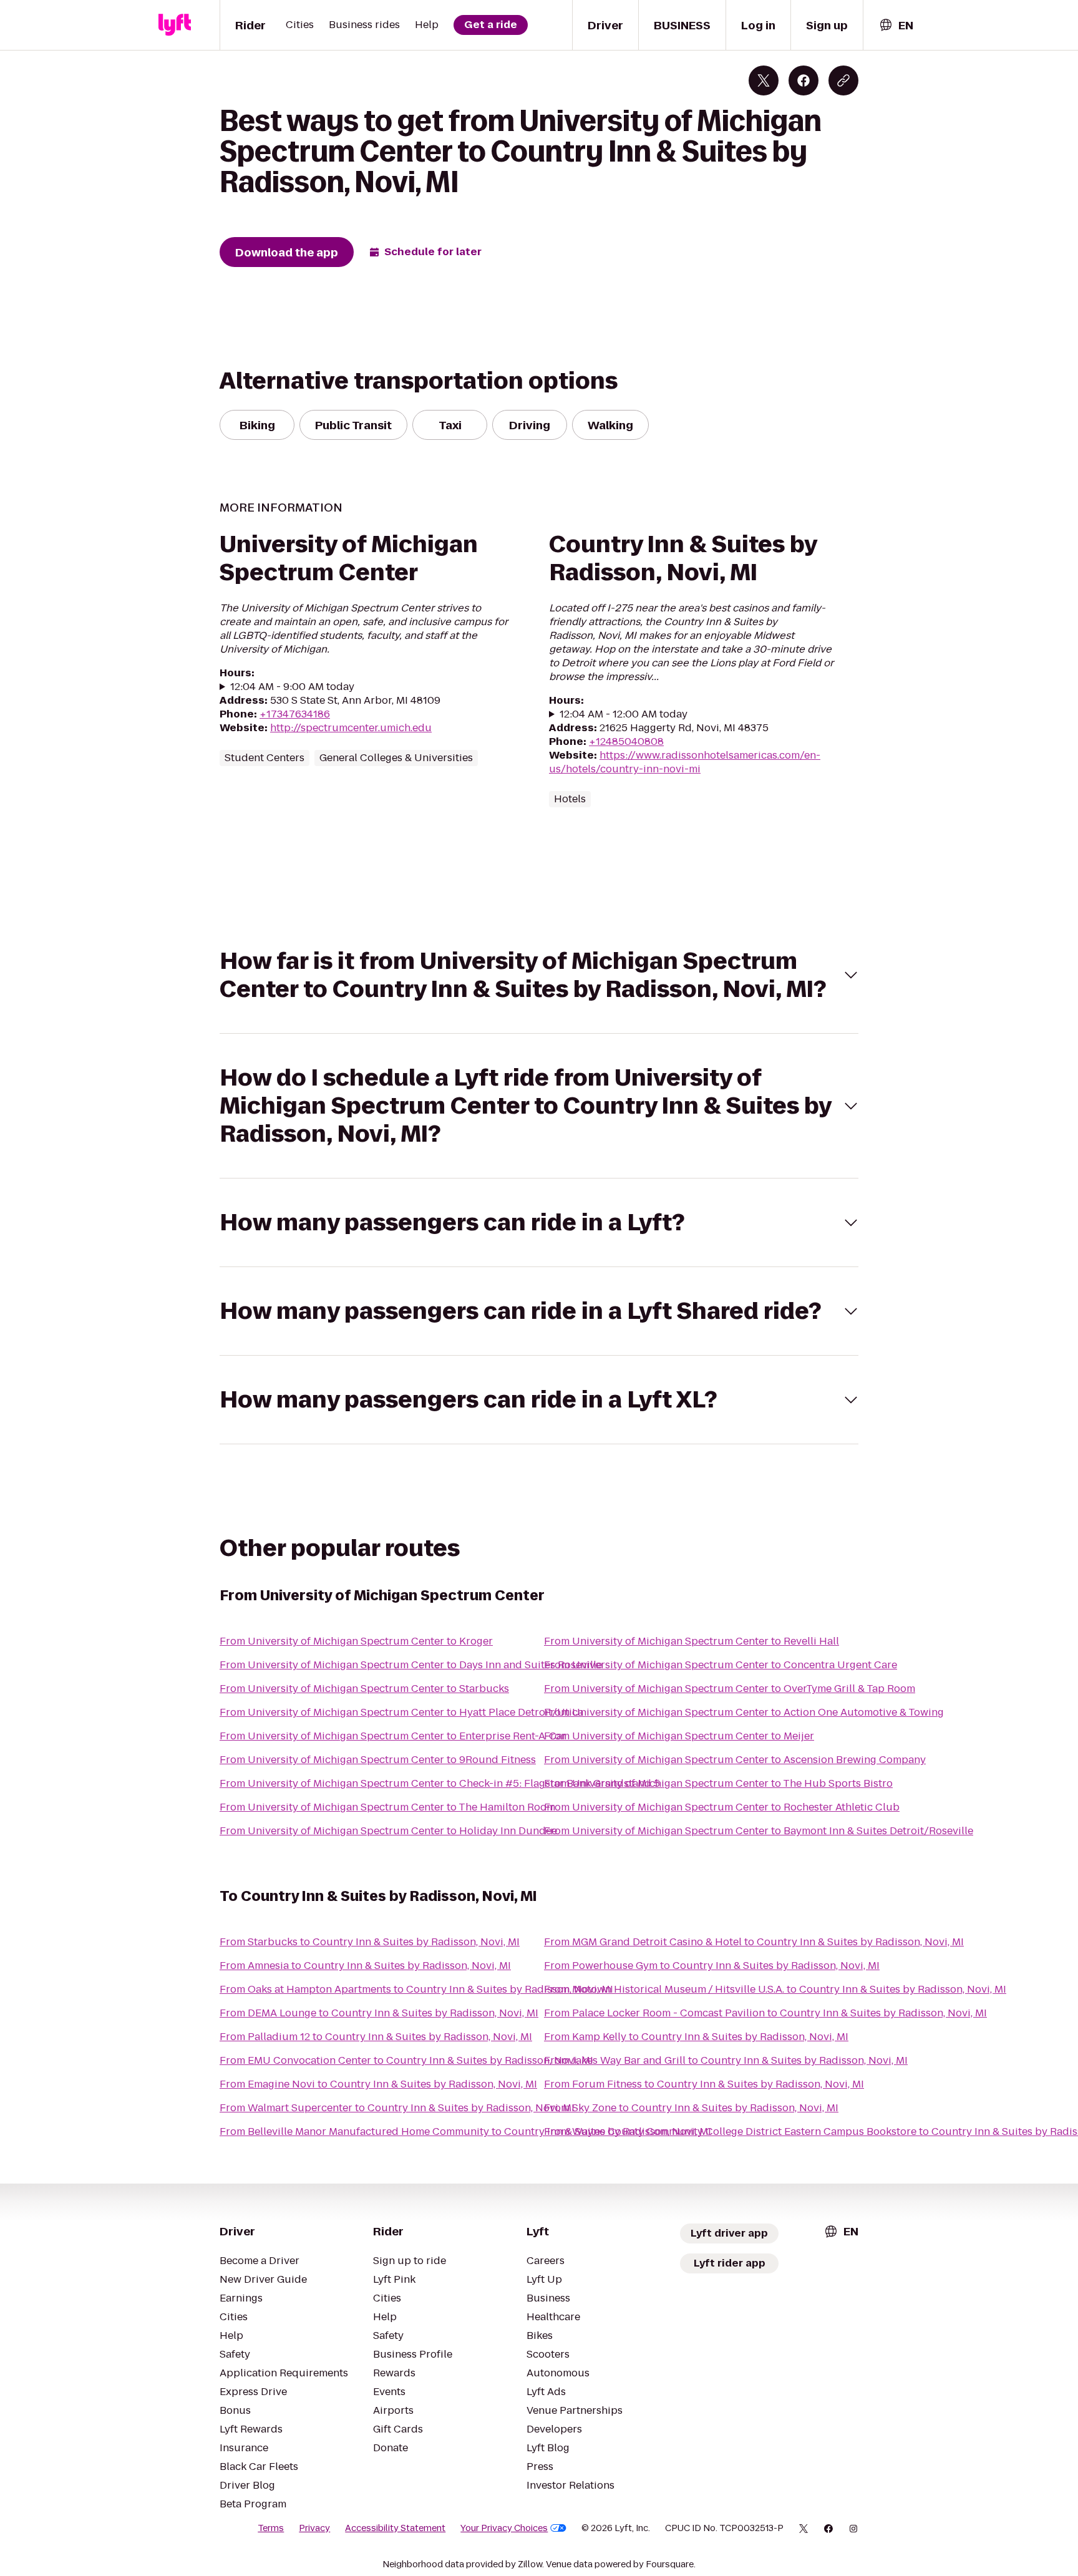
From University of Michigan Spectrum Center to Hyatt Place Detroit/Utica (401, 1712)
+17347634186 (295, 714)
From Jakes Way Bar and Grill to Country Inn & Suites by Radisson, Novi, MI (726, 2060)
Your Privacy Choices (504, 2528)
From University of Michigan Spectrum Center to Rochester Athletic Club (722, 1807)
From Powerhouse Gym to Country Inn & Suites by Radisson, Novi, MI (712, 1966)
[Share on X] (764, 80)
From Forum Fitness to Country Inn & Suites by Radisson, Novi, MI (704, 2084)
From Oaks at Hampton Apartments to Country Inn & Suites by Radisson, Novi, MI (416, 1989)
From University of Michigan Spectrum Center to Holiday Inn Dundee (388, 1831)
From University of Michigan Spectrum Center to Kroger (356, 1641)
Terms (271, 2528)
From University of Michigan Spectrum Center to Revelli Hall (692, 1641)
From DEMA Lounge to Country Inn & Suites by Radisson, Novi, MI (379, 2013)
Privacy (314, 2528)
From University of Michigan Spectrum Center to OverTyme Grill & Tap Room (730, 1689)
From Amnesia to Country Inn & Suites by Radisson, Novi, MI (365, 1966)
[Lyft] (175, 25)
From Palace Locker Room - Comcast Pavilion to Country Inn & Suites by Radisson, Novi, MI (765, 2013)
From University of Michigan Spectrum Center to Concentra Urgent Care (721, 1665)
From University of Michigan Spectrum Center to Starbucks (364, 1689)
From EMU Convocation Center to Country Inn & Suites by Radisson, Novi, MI (406, 2060)
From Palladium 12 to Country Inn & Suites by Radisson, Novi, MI (376, 2037)
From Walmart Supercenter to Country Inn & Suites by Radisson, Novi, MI (397, 2108)
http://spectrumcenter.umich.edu (351, 728)
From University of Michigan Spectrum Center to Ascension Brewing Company (735, 1760)
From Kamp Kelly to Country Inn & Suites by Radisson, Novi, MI (696, 2037)
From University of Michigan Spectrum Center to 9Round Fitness (378, 1760)
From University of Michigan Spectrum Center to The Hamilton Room (387, 1807)
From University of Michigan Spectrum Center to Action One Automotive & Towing (744, 1712)
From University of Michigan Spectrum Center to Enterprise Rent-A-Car (393, 1736)
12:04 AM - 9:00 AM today (292, 687)
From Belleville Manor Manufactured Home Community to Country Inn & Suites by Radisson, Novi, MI (465, 2131)
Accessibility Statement (395, 2528)
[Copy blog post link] (843, 80)
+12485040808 (626, 741)
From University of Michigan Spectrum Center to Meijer (679, 1736)
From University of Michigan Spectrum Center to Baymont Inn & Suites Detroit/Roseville (759, 1831)
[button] (539, 975)
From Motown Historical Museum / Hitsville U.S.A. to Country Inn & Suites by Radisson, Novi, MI (775, 1989)
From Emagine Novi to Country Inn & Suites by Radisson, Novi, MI (378, 2084)
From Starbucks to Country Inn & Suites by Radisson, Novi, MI (370, 1942)
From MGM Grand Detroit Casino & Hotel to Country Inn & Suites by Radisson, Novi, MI (754, 1942)
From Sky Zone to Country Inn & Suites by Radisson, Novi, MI (691, 2108)
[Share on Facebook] (804, 80)
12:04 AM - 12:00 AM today (624, 714)
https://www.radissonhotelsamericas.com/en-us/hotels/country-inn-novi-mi (685, 762)
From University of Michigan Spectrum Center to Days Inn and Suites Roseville (411, 1665)
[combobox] (896, 25)
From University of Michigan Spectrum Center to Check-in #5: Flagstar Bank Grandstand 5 (440, 1783)
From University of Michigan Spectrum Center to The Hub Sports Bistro (718, 1783)
